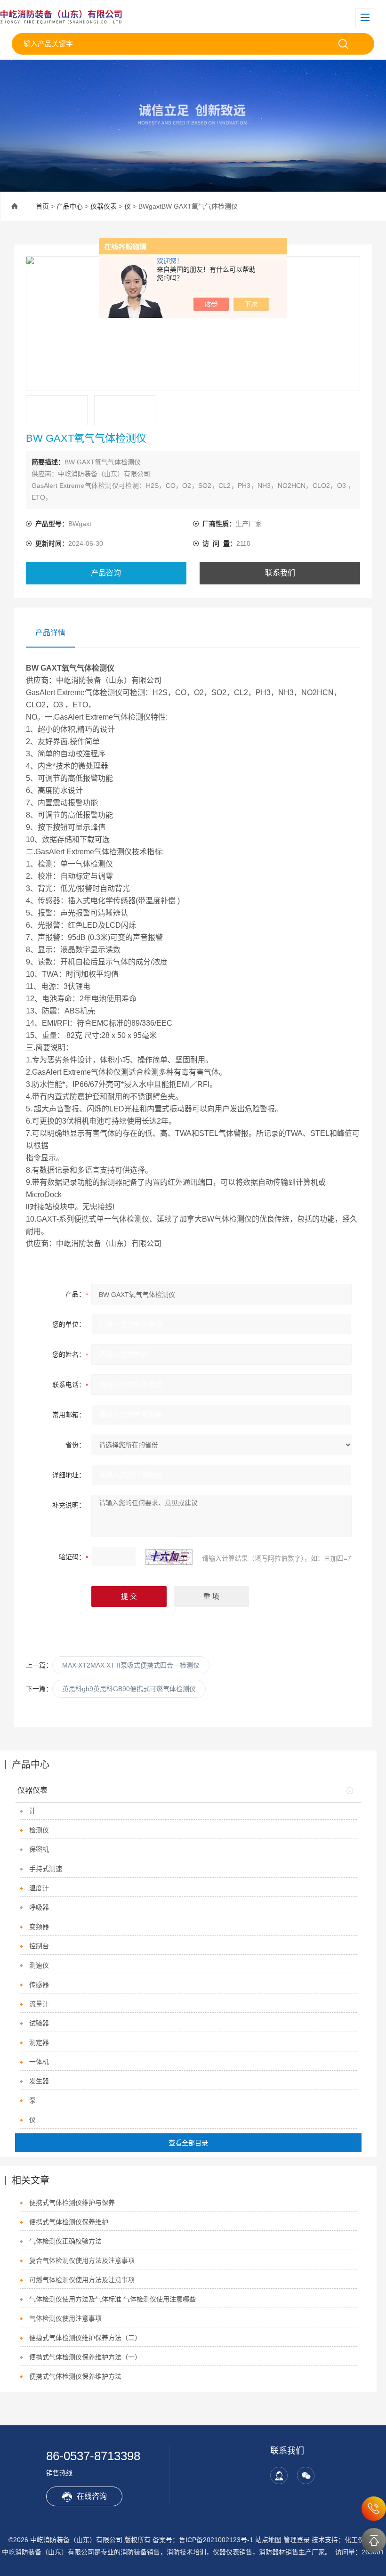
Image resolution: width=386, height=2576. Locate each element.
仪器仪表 (104, 206)
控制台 (39, 1946)
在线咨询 (92, 2496)
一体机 (39, 2062)
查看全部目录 (188, 2143)
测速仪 (39, 1965)
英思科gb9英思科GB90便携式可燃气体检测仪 (129, 1689)
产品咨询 (106, 573)
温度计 (39, 1888)
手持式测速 (46, 1869)
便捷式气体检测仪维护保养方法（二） (85, 2338)
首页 (42, 206)
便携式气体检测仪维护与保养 (72, 2203)
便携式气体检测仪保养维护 (69, 2222)
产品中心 (70, 206)
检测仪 (39, 1830)
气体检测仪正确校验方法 (65, 2241)
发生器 (39, 2081)
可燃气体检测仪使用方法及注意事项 (82, 2280)
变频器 (39, 1927)
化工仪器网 (361, 2540)
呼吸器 (39, 1907)
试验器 (39, 2023)
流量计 (39, 2004)
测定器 (39, 2042)
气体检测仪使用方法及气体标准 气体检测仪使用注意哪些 (113, 2299)
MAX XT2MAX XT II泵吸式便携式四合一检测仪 (131, 1665)
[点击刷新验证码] (169, 1557)
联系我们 (280, 573)
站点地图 (268, 2540)
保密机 (39, 1849)
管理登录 (297, 2540)
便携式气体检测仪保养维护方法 (75, 2376)
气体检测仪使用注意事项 (65, 2318)
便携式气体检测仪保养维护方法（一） (85, 2357)
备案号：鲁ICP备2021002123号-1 (203, 2540)
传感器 (39, 1985)
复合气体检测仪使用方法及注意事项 (82, 2260)
